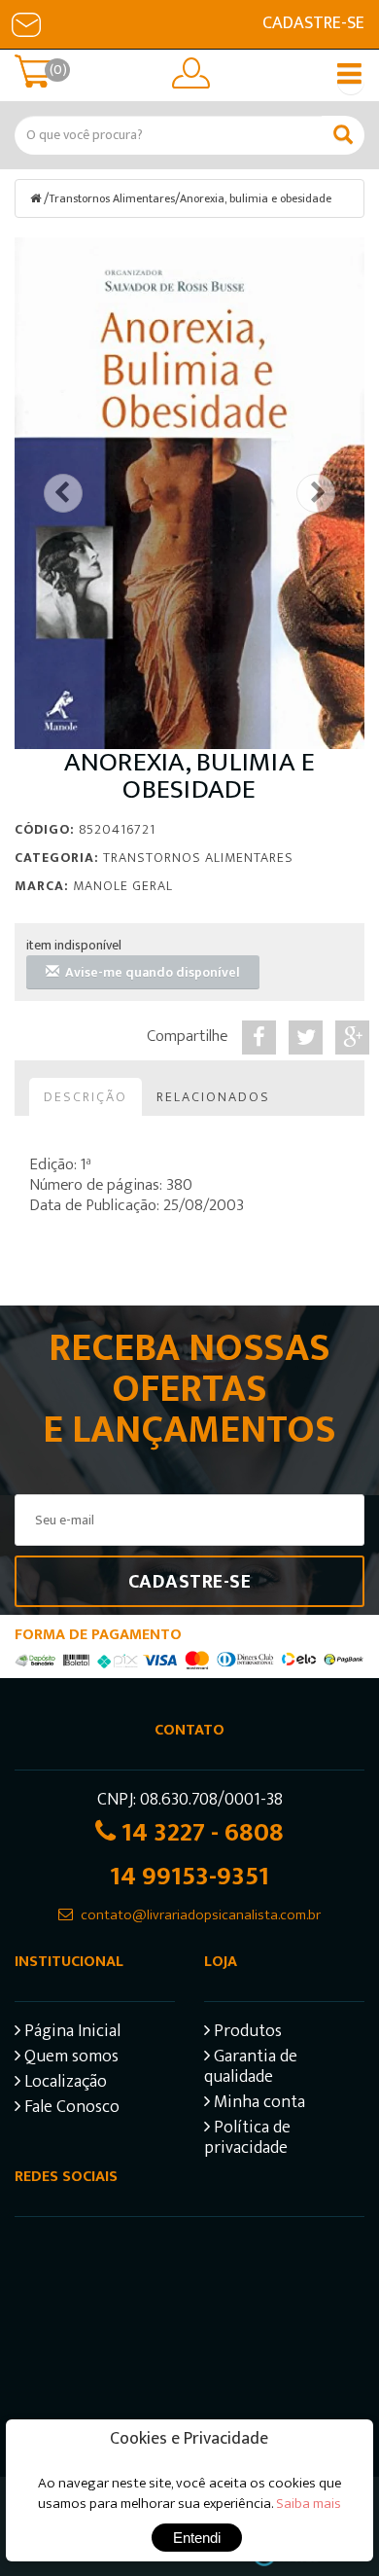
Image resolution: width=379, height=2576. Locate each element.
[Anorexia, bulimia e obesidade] (189, 493)
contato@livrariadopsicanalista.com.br (201, 1915)
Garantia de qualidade (251, 2069)
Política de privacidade (247, 2140)
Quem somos (69, 2059)
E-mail (26, 24)
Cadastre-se (313, 23)
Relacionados (213, 1097)
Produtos (246, 2034)
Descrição (86, 1097)
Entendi (197, 2538)
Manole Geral (123, 886)
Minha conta (258, 2105)
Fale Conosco (70, 2110)
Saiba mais (309, 2504)
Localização (64, 2084)
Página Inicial (70, 2034)
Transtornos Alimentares (112, 198)
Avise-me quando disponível (150, 972)
